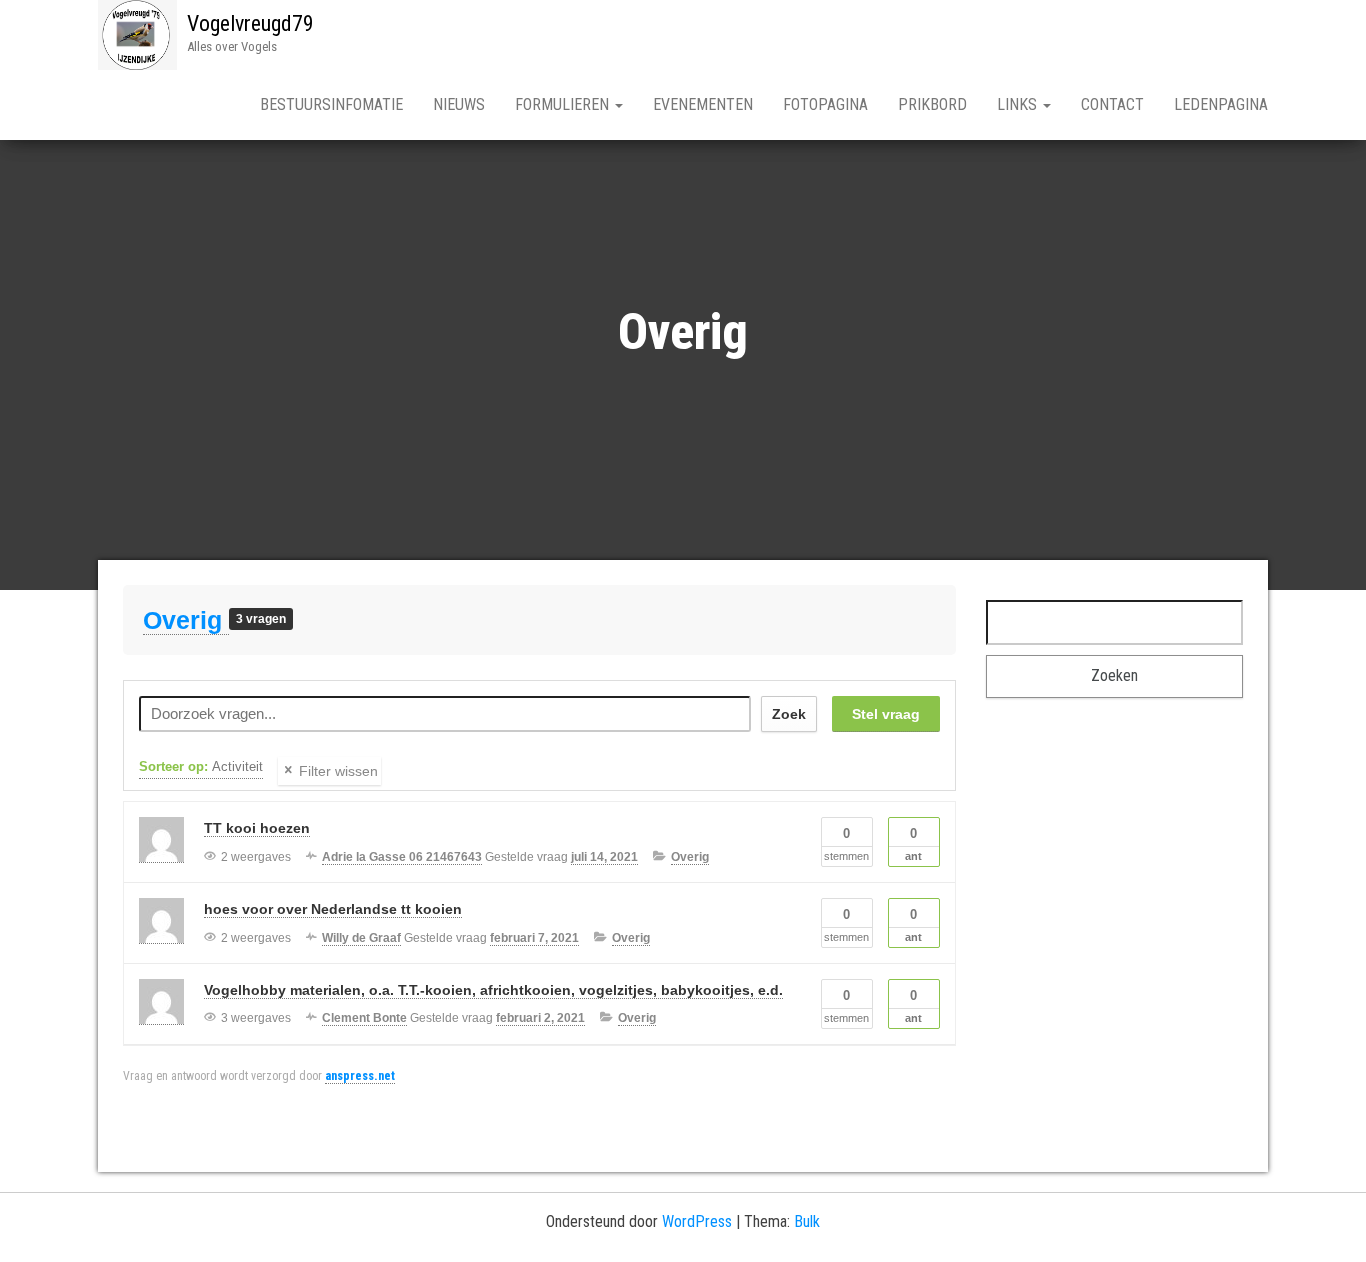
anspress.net (360, 1076)
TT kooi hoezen (257, 828)
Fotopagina (825, 104)
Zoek (789, 714)
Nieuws (459, 104)
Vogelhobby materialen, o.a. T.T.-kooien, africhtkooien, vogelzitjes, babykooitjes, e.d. (493, 990)
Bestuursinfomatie (331, 104)
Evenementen (703, 104)
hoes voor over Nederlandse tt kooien (333, 909)
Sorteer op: (201, 766)
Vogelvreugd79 (250, 23)
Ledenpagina (1221, 104)
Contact (1112, 104)
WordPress (697, 1221)
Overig (186, 620)
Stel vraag (886, 714)
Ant (913, 844)
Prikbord (932, 104)
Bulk (807, 1221)
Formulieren (564, 104)
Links (1019, 104)
